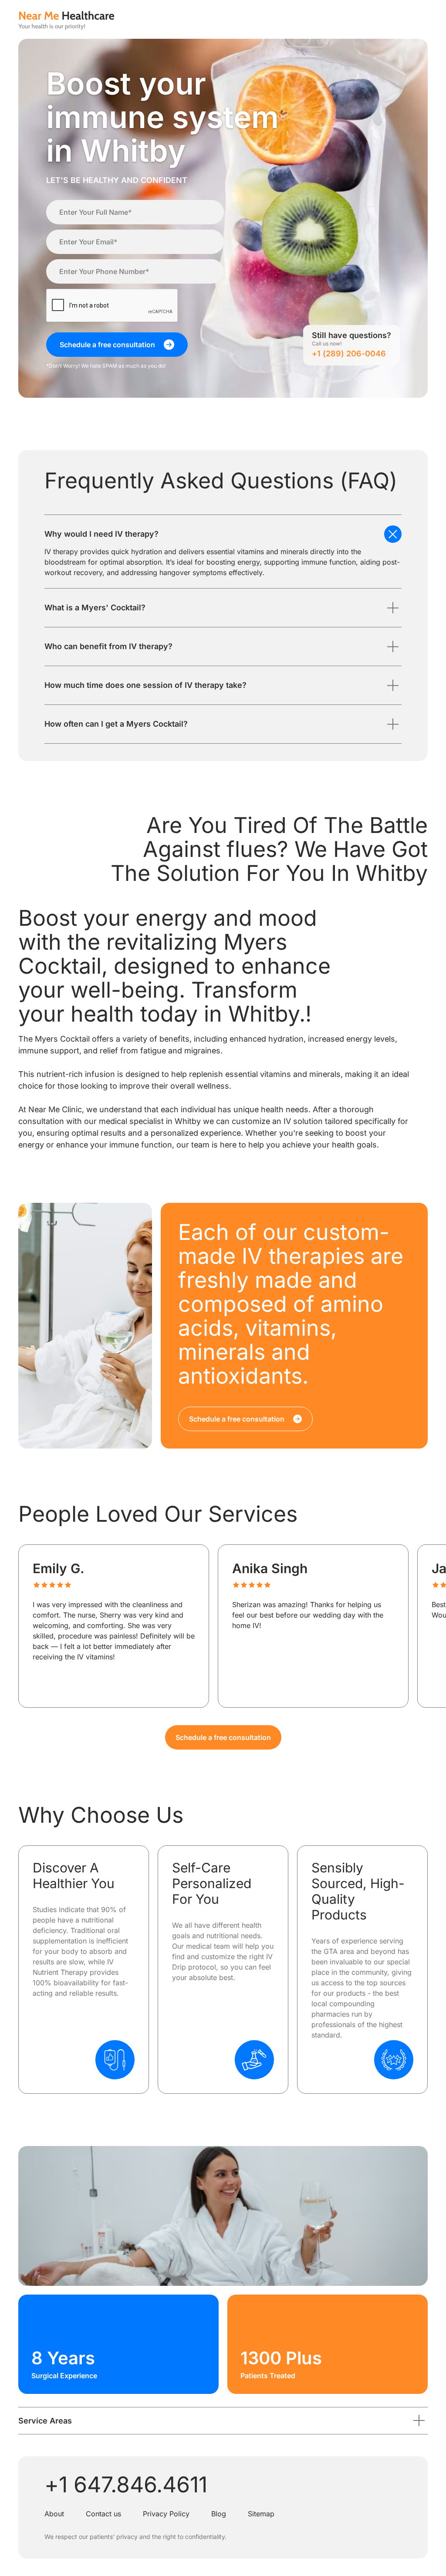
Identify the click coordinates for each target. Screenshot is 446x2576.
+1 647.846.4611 (126, 2485)
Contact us (103, 2514)
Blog (219, 2514)
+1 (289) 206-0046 (349, 354)
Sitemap (261, 2514)
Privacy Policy (166, 2514)
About (54, 2514)
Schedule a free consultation (223, 1737)
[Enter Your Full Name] (135, 212)
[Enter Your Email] (135, 242)
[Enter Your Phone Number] (135, 271)
